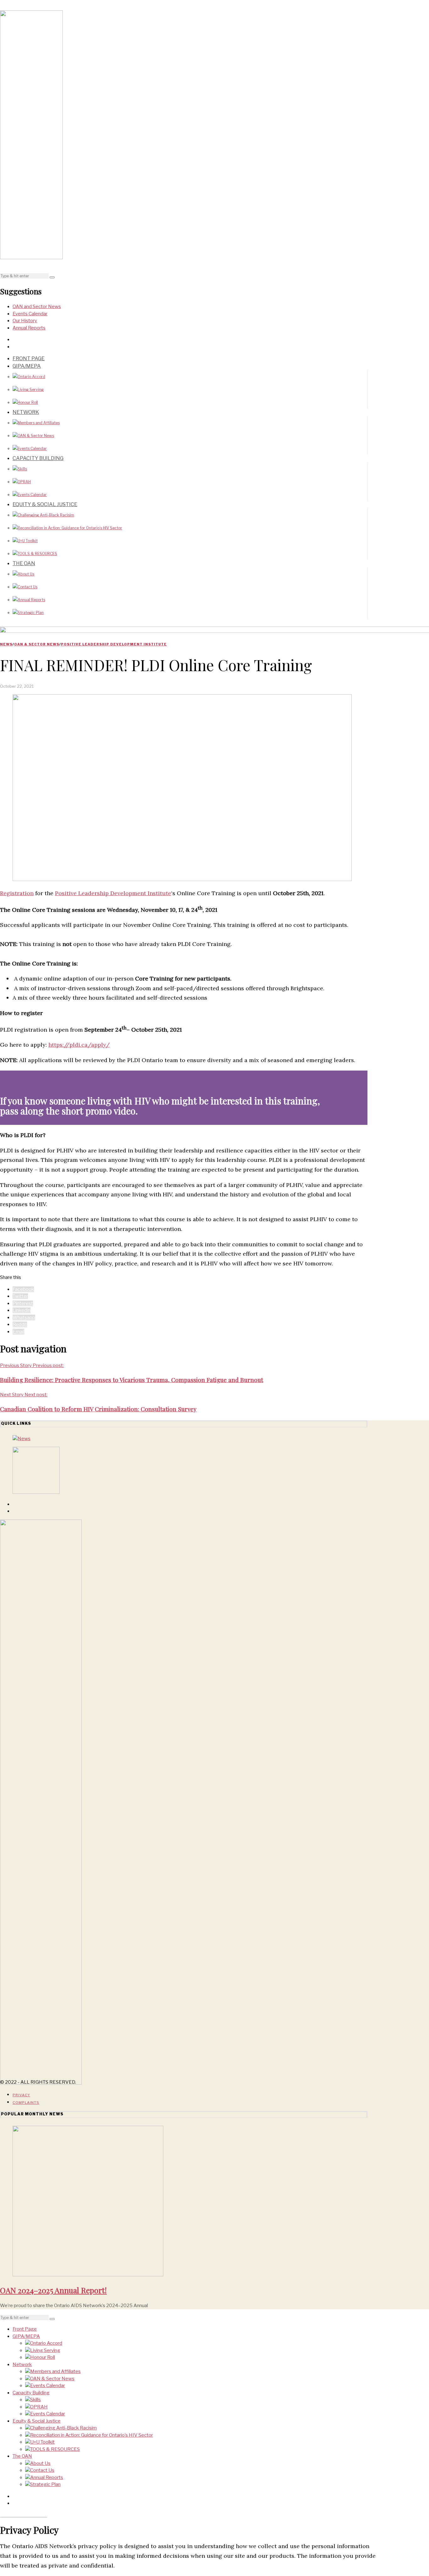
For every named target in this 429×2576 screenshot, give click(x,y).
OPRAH (24, 482)
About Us (26, 574)
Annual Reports (29, 328)
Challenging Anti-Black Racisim (46, 515)
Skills (22, 469)
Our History (25, 321)
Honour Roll (28, 402)
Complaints (26, 2103)
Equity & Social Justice (45, 504)
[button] (52, 277)
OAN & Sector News (36, 436)
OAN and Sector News (37, 307)
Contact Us (27, 587)
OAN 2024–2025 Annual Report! (53, 2290)
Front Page (29, 358)
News (6, 644)
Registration (17, 893)
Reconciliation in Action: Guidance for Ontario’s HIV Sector (70, 528)
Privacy (21, 2095)
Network (26, 412)
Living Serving (31, 390)
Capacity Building (38, 458)
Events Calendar (30, 314)
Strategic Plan (31, 613)
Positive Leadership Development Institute (114, 644)
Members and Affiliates (39, 423)
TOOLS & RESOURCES (37, 554)
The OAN (24, 563)
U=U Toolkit (28, 541)
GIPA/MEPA (27, 366)
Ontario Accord (31, 377)
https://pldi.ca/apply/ (79, 1045)
